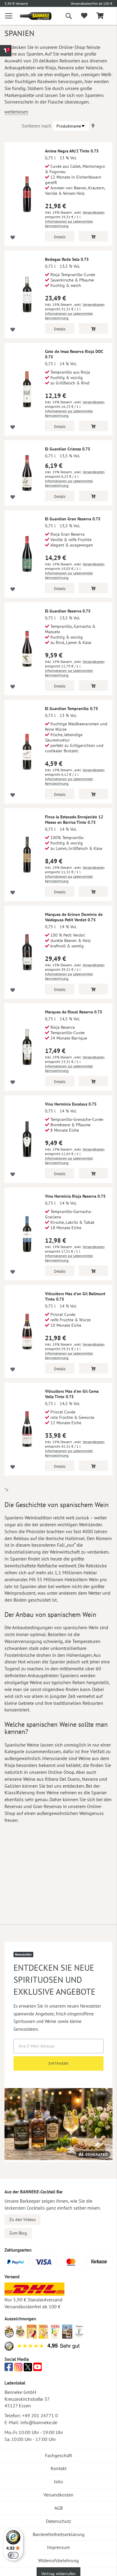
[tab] (6, 51)
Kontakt (59, 2468)
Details (60, 237)
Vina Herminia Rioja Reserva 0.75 (75, 1196)
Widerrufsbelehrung (58, 2560)
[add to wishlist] (84, 16)
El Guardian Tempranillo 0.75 (72, 709)
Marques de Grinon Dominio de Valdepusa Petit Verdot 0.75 (74, 917)
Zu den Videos (22, 2219)
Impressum (58, 2547)
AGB (58, 2508)
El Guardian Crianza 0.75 (68, 449)
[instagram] (18, 2369)
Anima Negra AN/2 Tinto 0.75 (72, 151)
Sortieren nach (36, 126)
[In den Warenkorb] (94, 236)
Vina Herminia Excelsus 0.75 (71, 1104)
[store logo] (31, 16)
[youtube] (37, 2369)
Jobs (58, 2481)
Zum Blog (18, 2233)
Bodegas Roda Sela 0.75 (67, 259)
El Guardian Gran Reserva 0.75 (73, 519)
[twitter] (28, 2369)
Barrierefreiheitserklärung (59, 2534)
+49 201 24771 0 (40, 2415)
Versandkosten (94, 212)
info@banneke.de (39, 2422)
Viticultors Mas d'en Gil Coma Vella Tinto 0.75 (72, 1394)
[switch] (13, 2555)
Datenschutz (58, 2521)
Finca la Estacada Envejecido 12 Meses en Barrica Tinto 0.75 (74, 820)
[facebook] (9, 2369)
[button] (13, 238)
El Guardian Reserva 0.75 (68, 611)
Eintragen (59, 2063)
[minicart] (100, 16)
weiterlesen (16, 112)
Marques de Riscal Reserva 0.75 (74, 1012)
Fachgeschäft (58, 2455)
